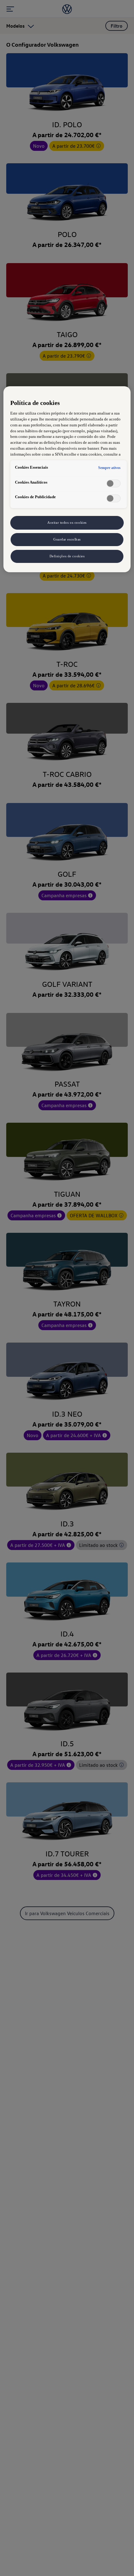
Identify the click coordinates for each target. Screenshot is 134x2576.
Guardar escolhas (67, 539)
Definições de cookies (67, 556)
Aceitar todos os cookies (67, 522)
